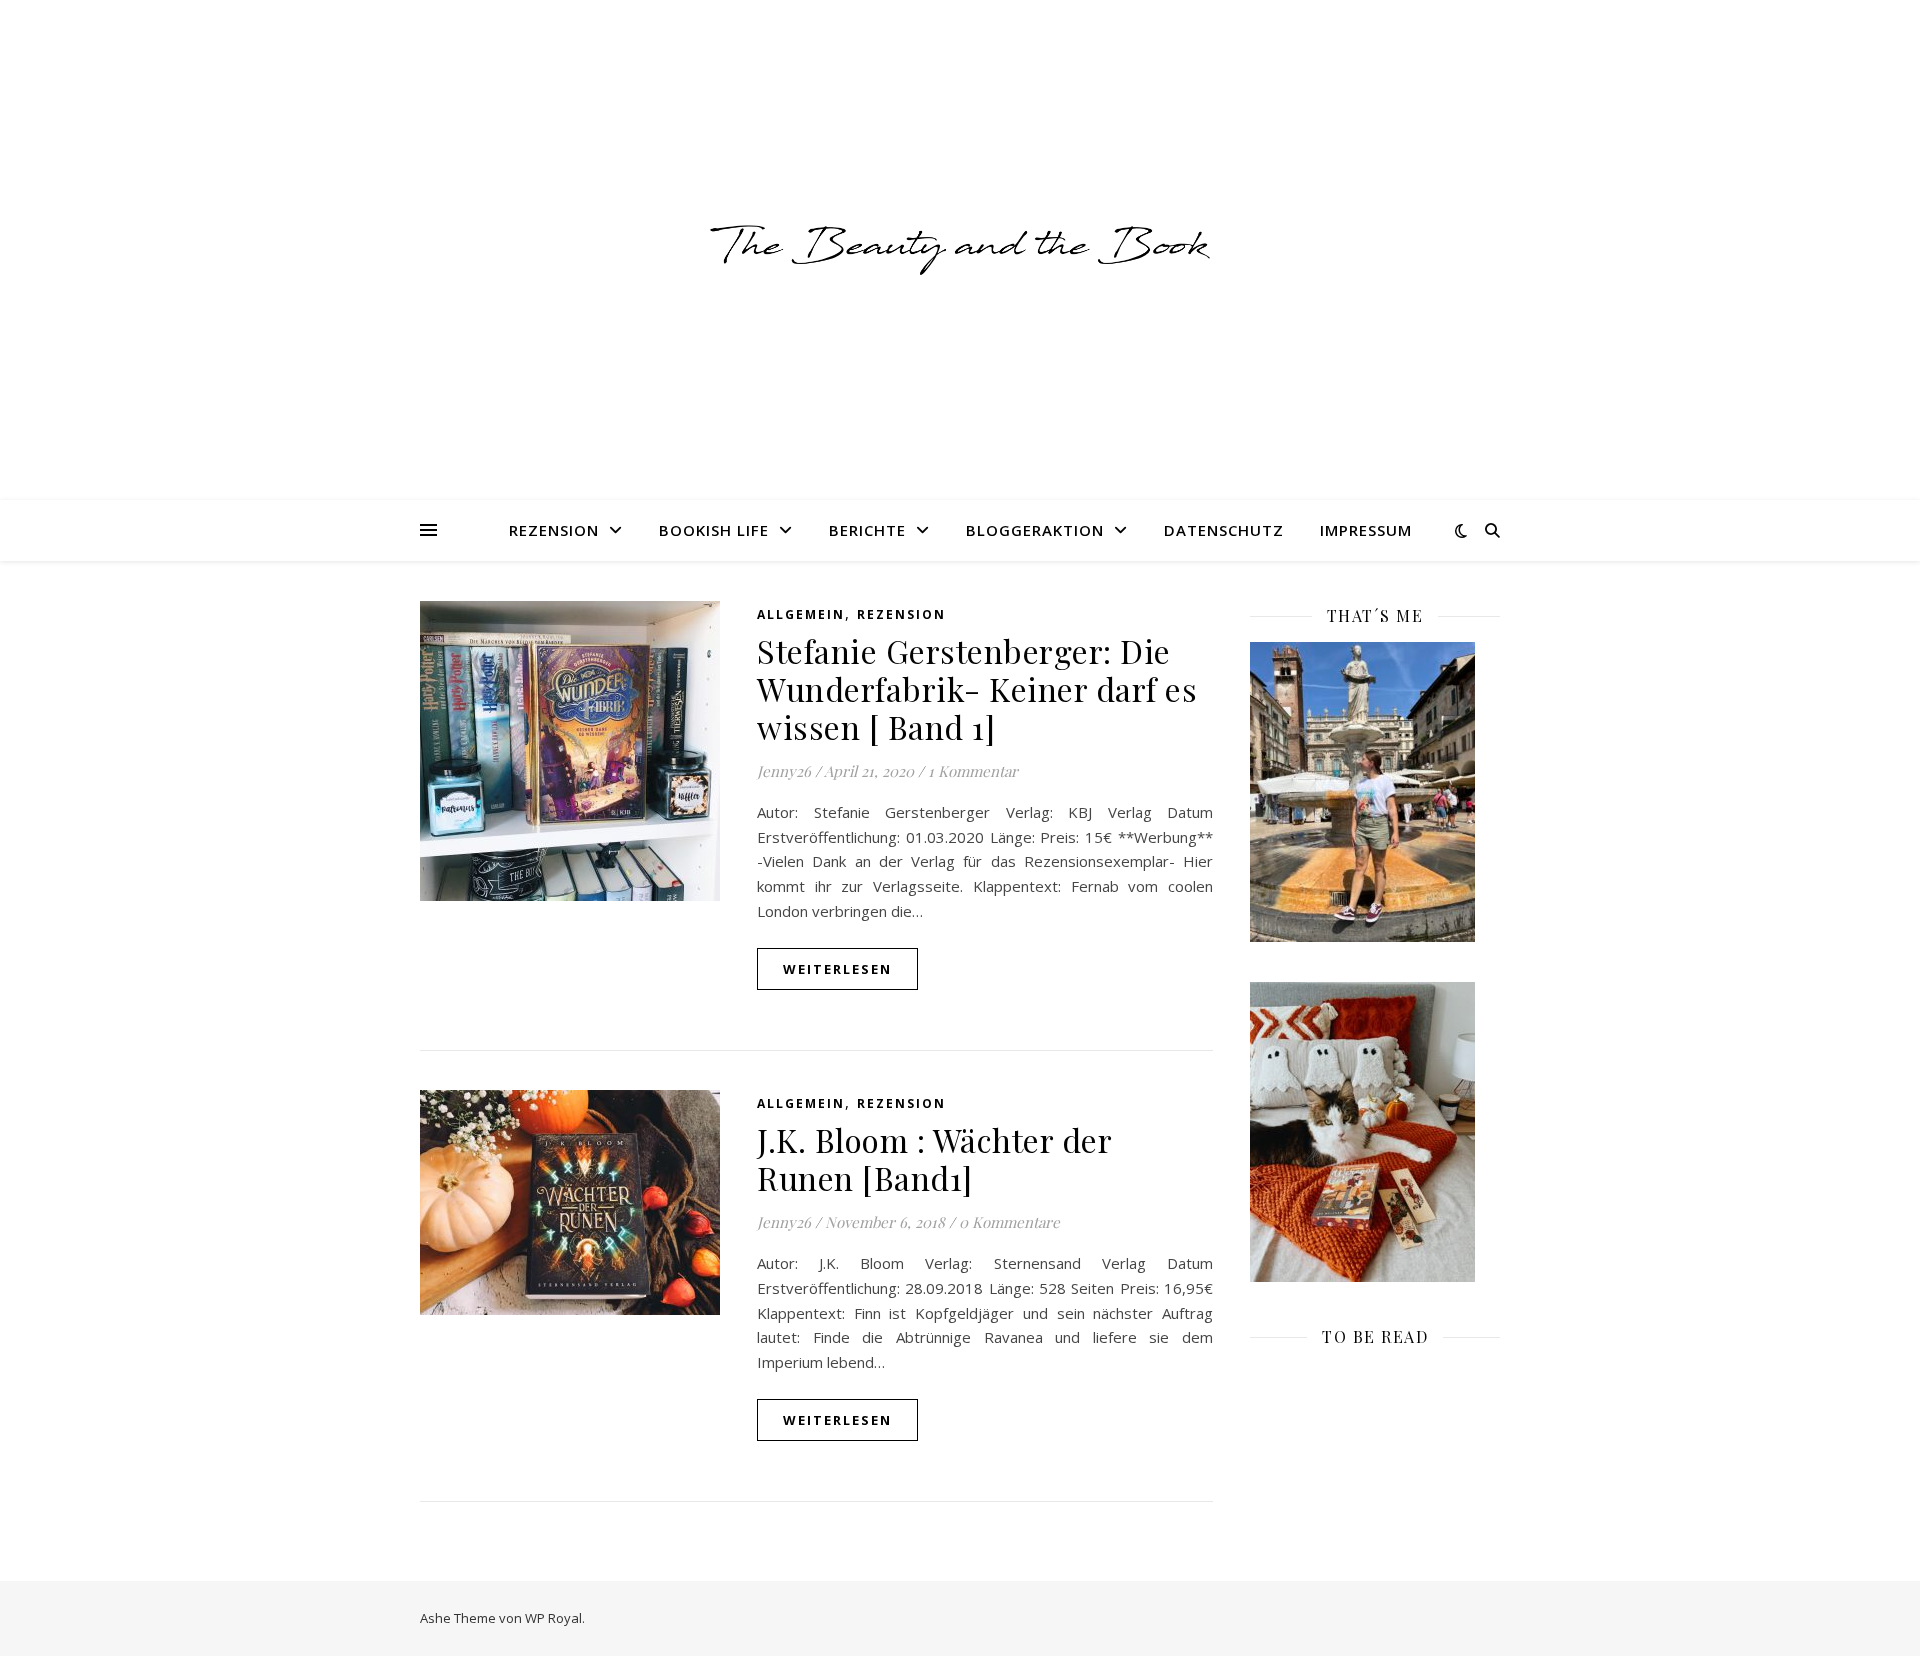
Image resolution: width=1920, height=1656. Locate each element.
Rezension (554, 530)
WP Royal (553, 1618)
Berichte (867, 530)
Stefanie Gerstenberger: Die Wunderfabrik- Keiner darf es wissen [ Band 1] (977, 688)
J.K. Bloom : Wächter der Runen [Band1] (934, 1158)
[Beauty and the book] (960, 249)
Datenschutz (1224, 530)
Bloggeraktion (1035, 530)
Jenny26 (784, 771)
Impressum (1366, 530)
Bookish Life (714, 530)
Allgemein (801, 614)
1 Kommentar (973, 771)
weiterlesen (837, 969)
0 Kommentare (1009, 1222)
